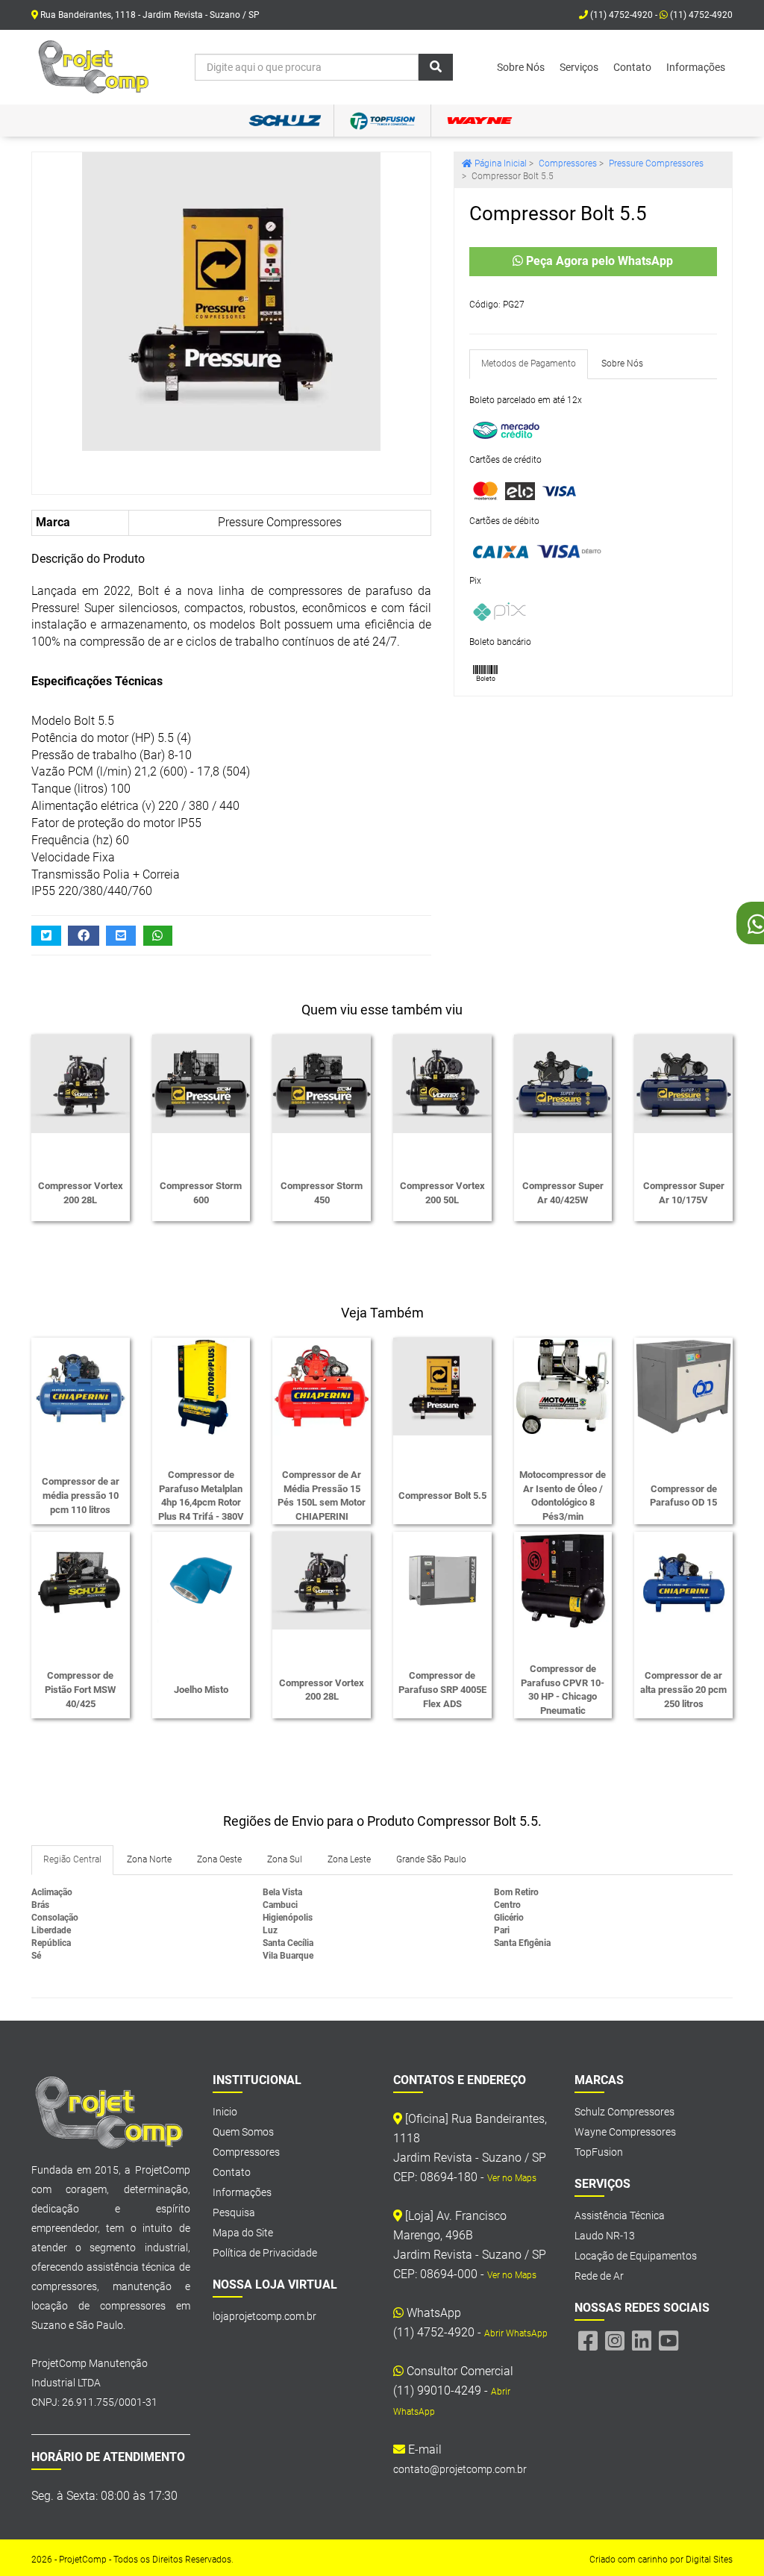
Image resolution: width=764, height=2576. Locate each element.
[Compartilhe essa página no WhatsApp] (158, 936)
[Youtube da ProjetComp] (668, 2341)
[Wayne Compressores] (479, 121)
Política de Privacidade (265, 2253)
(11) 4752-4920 (700, 15)
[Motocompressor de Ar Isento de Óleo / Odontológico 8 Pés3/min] (563, 1399)
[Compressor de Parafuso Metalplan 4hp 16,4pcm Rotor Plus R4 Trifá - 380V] (201, 1399)
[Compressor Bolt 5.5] (231, 302)
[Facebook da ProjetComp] (588, 2341)
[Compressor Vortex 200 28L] (81, 1096)
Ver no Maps (512, 2178)
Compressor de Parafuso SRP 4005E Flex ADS (442, 1689)
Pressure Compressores (280, 522)
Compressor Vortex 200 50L (442, 1193)
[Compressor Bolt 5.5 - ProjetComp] (95, 67)
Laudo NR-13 (605, 2236)
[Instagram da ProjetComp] (615, 2341)
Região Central (72, 1859)
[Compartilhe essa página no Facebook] (84, 936)
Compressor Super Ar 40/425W (563, 1193)
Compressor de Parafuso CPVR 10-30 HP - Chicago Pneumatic (563, 1690)
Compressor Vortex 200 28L (81, 1193)
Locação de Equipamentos (636, 2256)
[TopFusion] (382, 121)
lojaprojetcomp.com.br (264, 2316)
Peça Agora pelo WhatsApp (598, 261)
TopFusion (599, 2152)
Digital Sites (709, 2560)
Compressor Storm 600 (201, 1193)
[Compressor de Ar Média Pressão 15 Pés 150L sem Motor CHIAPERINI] (322, 1399)
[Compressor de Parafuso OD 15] (683, 1399)
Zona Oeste (219, 1859)
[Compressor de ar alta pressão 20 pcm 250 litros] (683, 1593)
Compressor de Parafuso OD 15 (683, 1496)
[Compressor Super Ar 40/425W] (563, 1096)
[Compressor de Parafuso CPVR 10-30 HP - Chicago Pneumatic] (563, 1593)
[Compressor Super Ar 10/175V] (683, 1096)
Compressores (568, 163)
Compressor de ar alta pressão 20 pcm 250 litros (683, 1689)
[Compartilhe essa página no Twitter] (46, 936)
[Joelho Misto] (201, 1593)
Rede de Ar (599, 2276)
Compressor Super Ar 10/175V (684, 1193)
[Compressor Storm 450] (322, 1096)
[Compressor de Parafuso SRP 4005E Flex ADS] (442, 1593)
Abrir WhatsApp (516, 2333)
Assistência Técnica (620, 2215)
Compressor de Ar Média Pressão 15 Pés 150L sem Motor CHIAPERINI (322, 1496)
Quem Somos (243, 2132)
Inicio (225, 2112)
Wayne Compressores (625, 2132)
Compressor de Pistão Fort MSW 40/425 (80, 1689)
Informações (696, 67)
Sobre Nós (521, 67)
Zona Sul (285, 1859)
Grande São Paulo (431, 1859)
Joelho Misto (201, 1690)
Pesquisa (234, 2212)
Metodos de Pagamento (529, 364)
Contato (632, 67)
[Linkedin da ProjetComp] (642, 2341)
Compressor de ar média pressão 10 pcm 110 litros (81, 1495)
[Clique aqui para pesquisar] (436, 67)
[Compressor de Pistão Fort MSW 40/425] (81, 1593)
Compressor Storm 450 (322, 1193)
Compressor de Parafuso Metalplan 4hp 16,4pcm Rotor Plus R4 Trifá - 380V (201, 1496)
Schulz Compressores (624, 2112)
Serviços (579, 67)
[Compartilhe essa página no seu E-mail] (121, 936)
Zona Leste (349, 1859)
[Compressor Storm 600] (201, 1096)
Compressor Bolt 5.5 (442, 1496)
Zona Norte (149, 1859)
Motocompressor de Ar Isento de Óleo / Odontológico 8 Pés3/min (563, 1496)
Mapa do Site (243, 2233)
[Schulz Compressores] (285, 121)
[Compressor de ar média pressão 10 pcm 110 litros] (81, 1399)
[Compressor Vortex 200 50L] (442, 1096)
